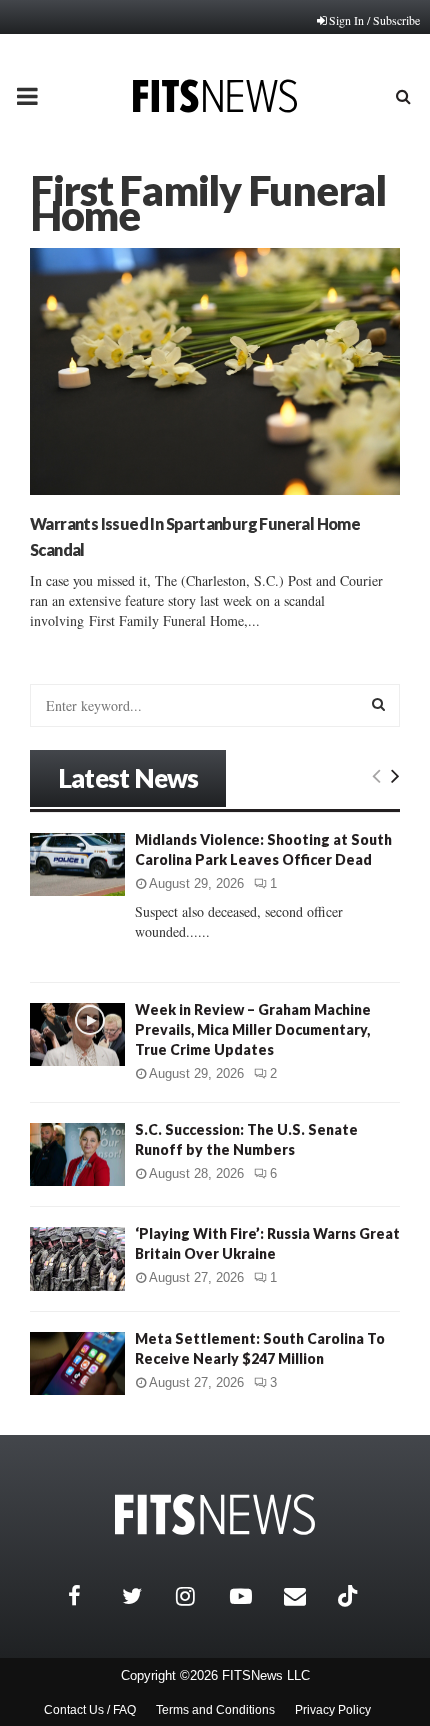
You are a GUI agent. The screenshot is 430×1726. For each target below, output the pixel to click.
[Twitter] (144, 1596)
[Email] (306, 1596)
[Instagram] (198, 1596)
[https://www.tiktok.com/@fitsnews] (350, 1596)
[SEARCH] (378, 704)
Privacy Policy (333, 1710)
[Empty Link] (376, 775)
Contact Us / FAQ (90, 1710)
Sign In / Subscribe (374, 20)
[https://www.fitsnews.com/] (215, 1514)
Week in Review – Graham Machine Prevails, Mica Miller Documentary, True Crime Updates (253, 1029)
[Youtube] (252, 1596)
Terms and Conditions (215, 1710)
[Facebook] (90, 1596)
